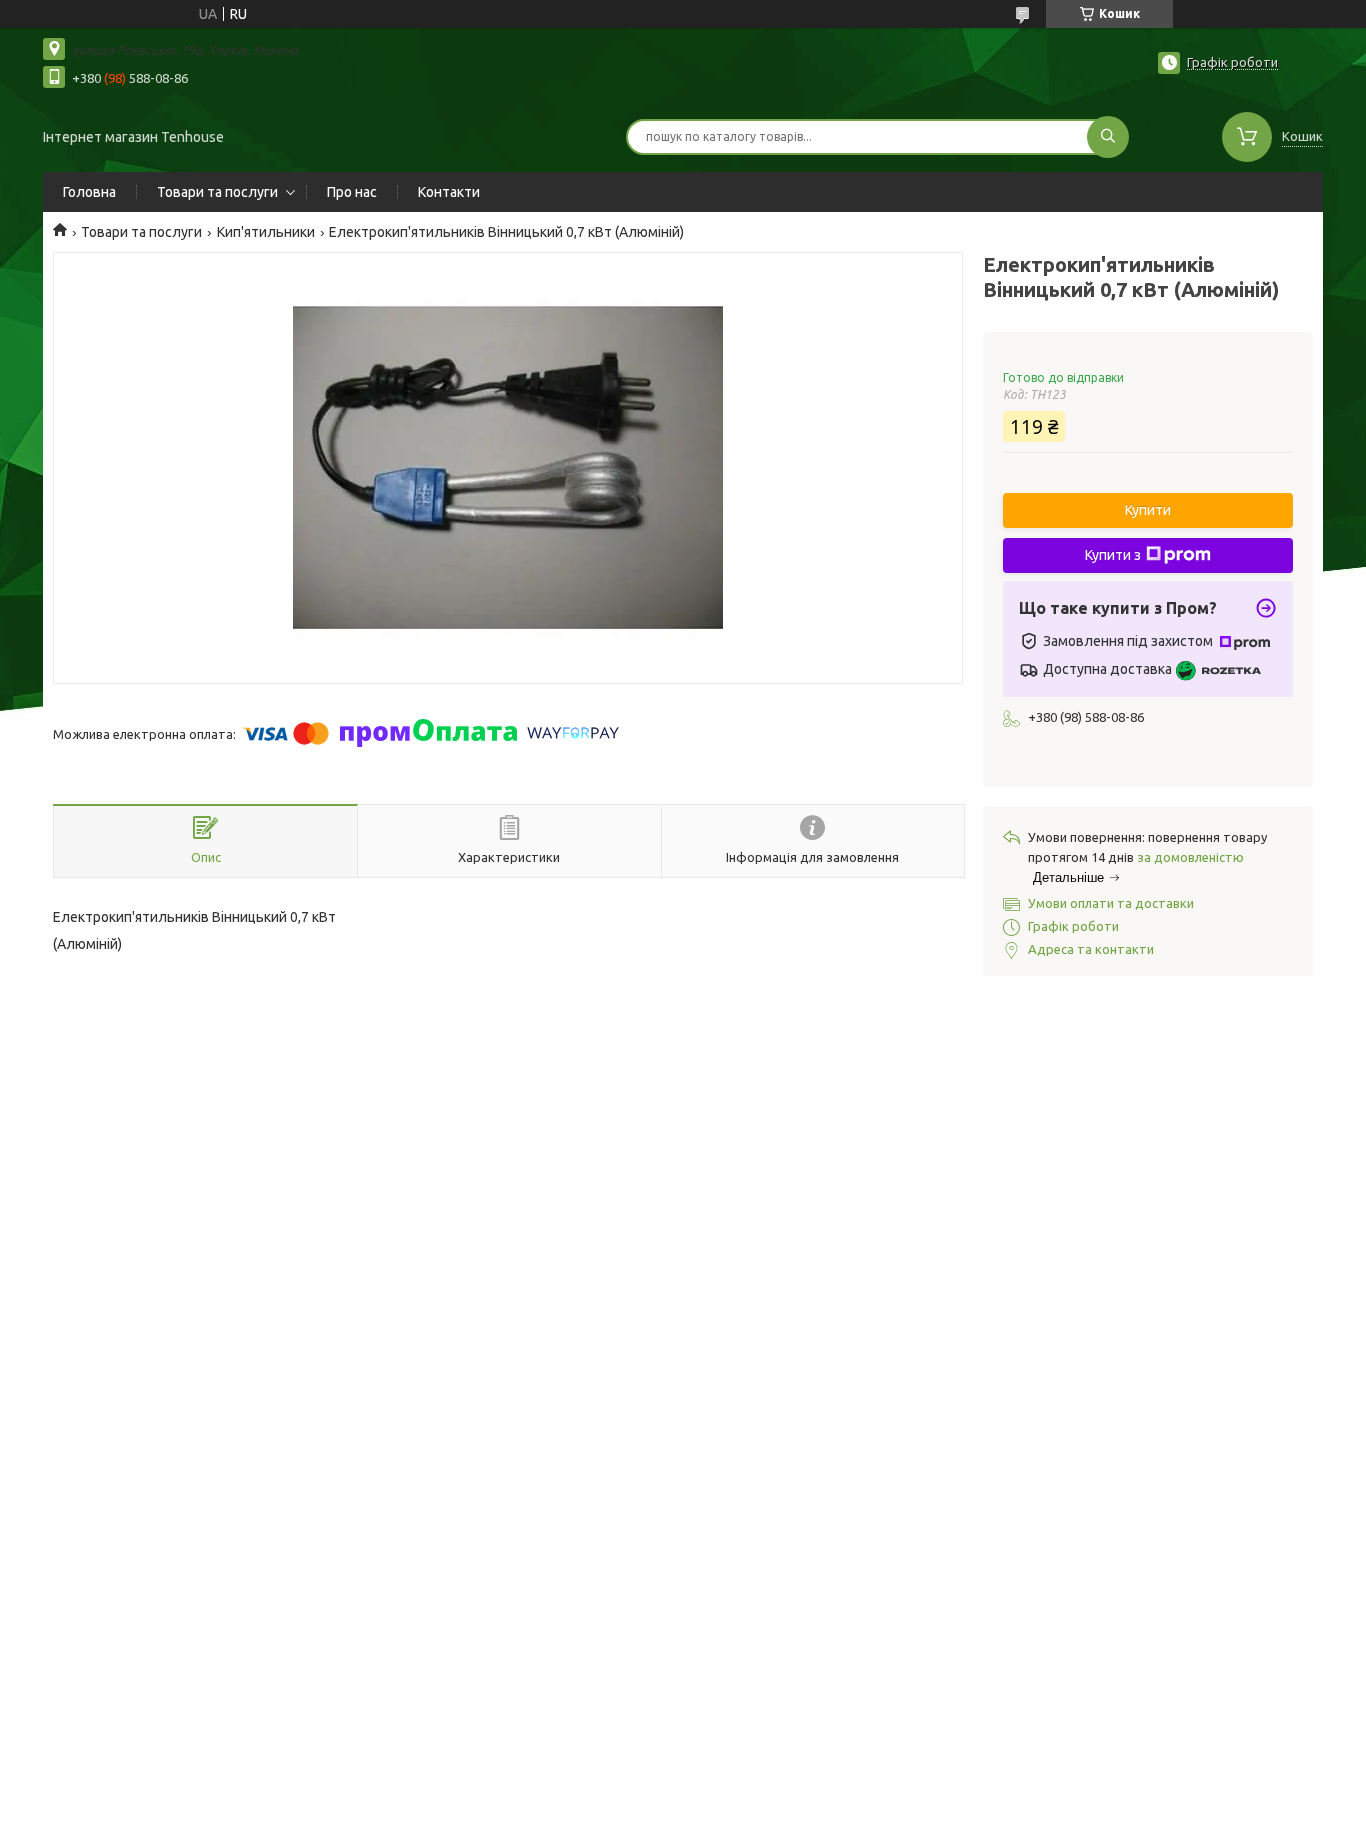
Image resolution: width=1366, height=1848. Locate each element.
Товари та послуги (217, 192)
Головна (89, 192)
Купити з (1113, 555)
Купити (1148, 510)
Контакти (449, 192)
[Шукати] (1108, 137)
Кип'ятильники (266, 232)
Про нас (352, 192)
